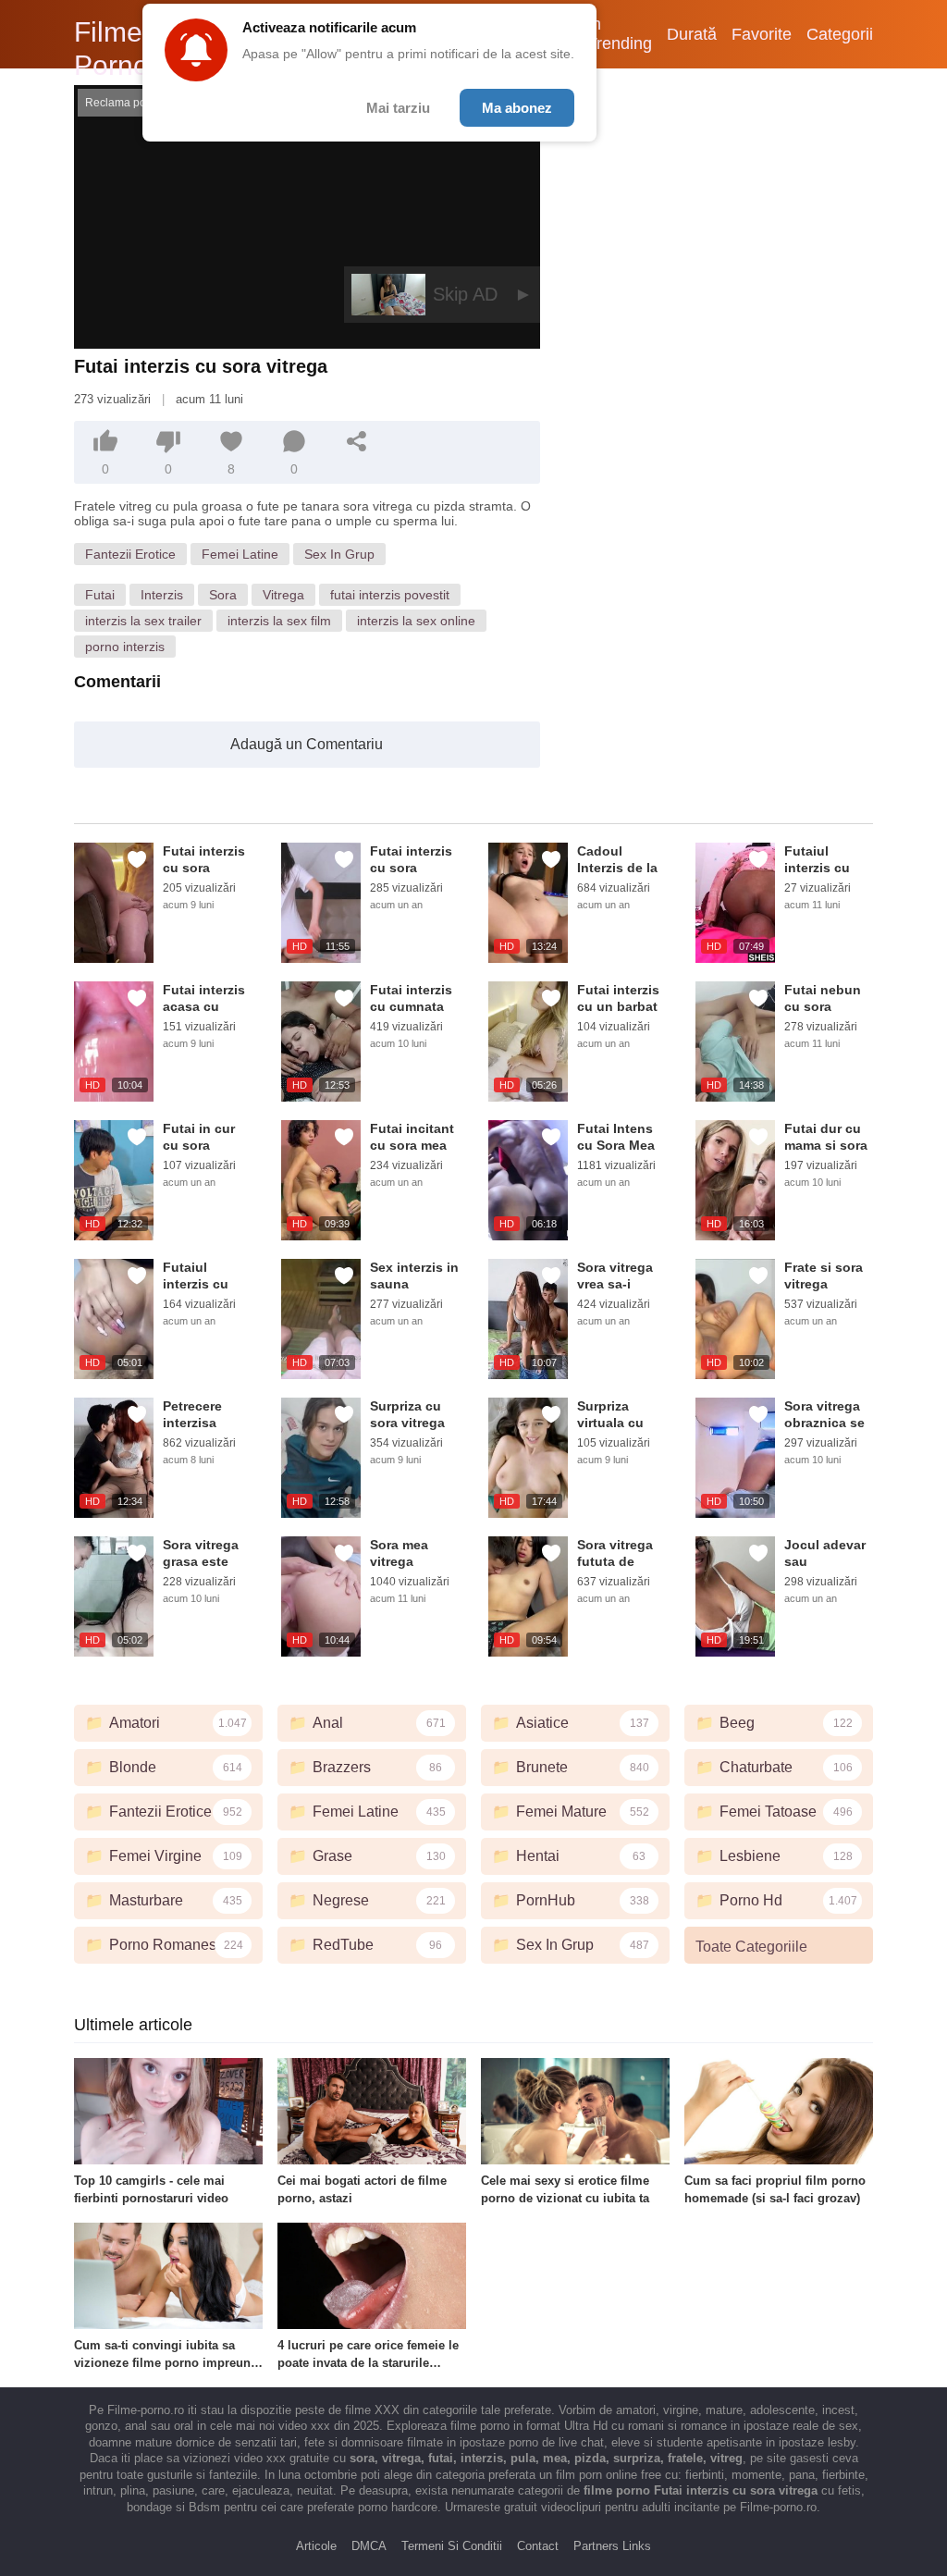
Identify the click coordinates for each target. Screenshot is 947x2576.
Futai (100, 595)
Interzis (162, 595)
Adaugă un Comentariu (307, 744)
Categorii (840, 34)
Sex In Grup (339, 554)
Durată (692, 34)
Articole (316, 2546)
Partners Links (612, 2546)
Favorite (762, 34)
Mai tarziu (398, 108)
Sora (223, 595)
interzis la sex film (279, 621)
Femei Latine (240, 554)
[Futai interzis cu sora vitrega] (114, 903)
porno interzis (125, 647)
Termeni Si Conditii (452, 2546)
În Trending (620, 34)
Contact (538, 2546)
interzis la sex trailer (143, 621)
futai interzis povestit (390, 595)
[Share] (357, 441)
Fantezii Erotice (130, 554)
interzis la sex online (416, 621)
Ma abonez (517, 108)
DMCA (369, 2546)
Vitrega (283, 595)
